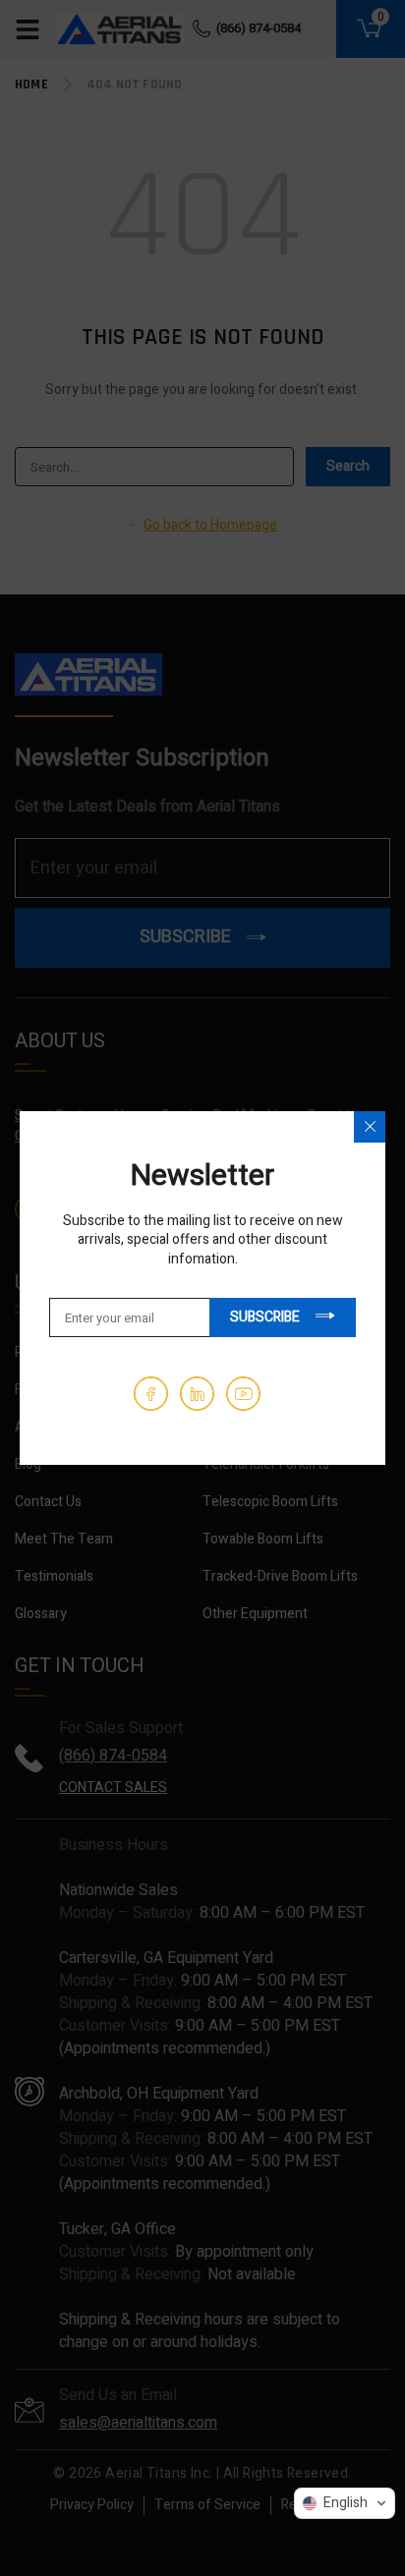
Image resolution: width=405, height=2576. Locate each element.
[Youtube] (243, 1394)
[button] (345, 2503)
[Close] (370, 1127)
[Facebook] (151, 1394)
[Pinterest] (197, 1394)
